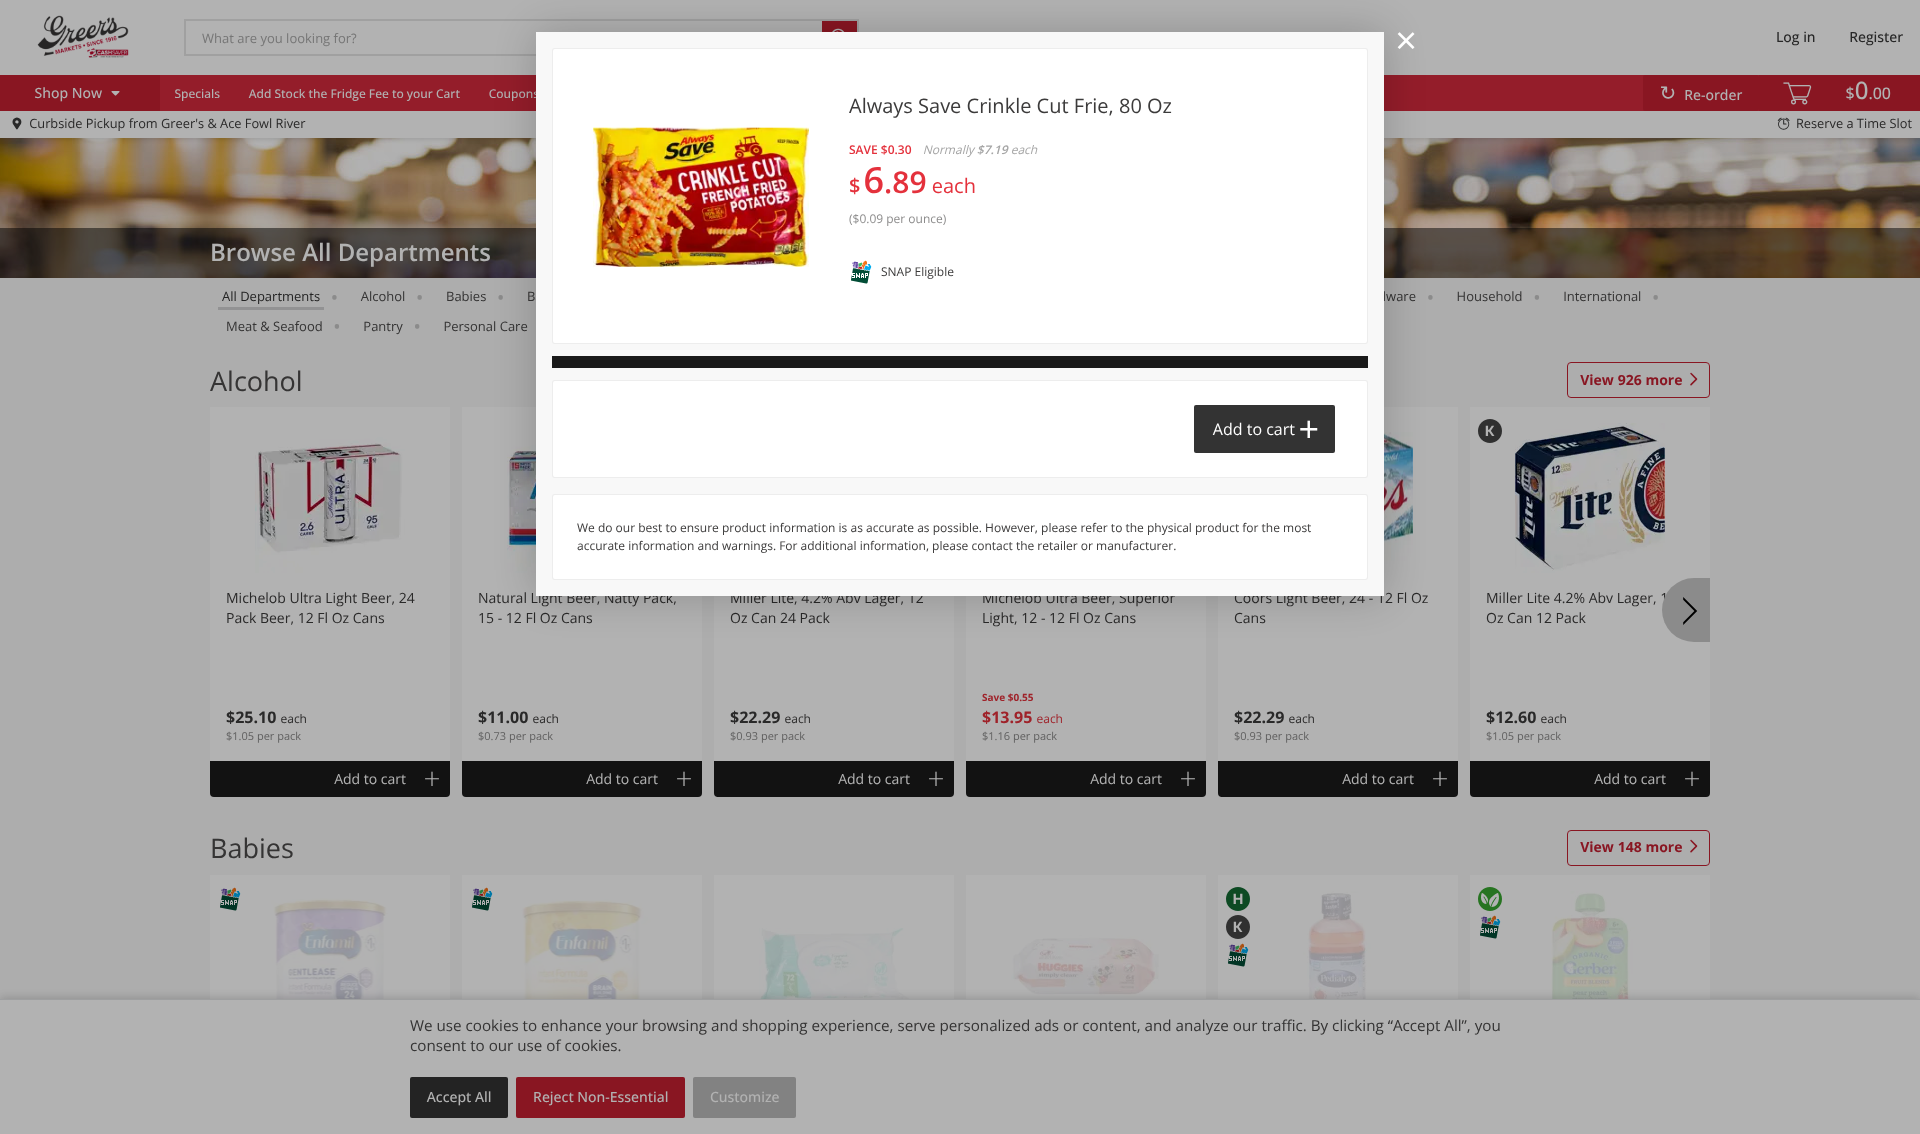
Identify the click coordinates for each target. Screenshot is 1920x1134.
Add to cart (1254, 429)
